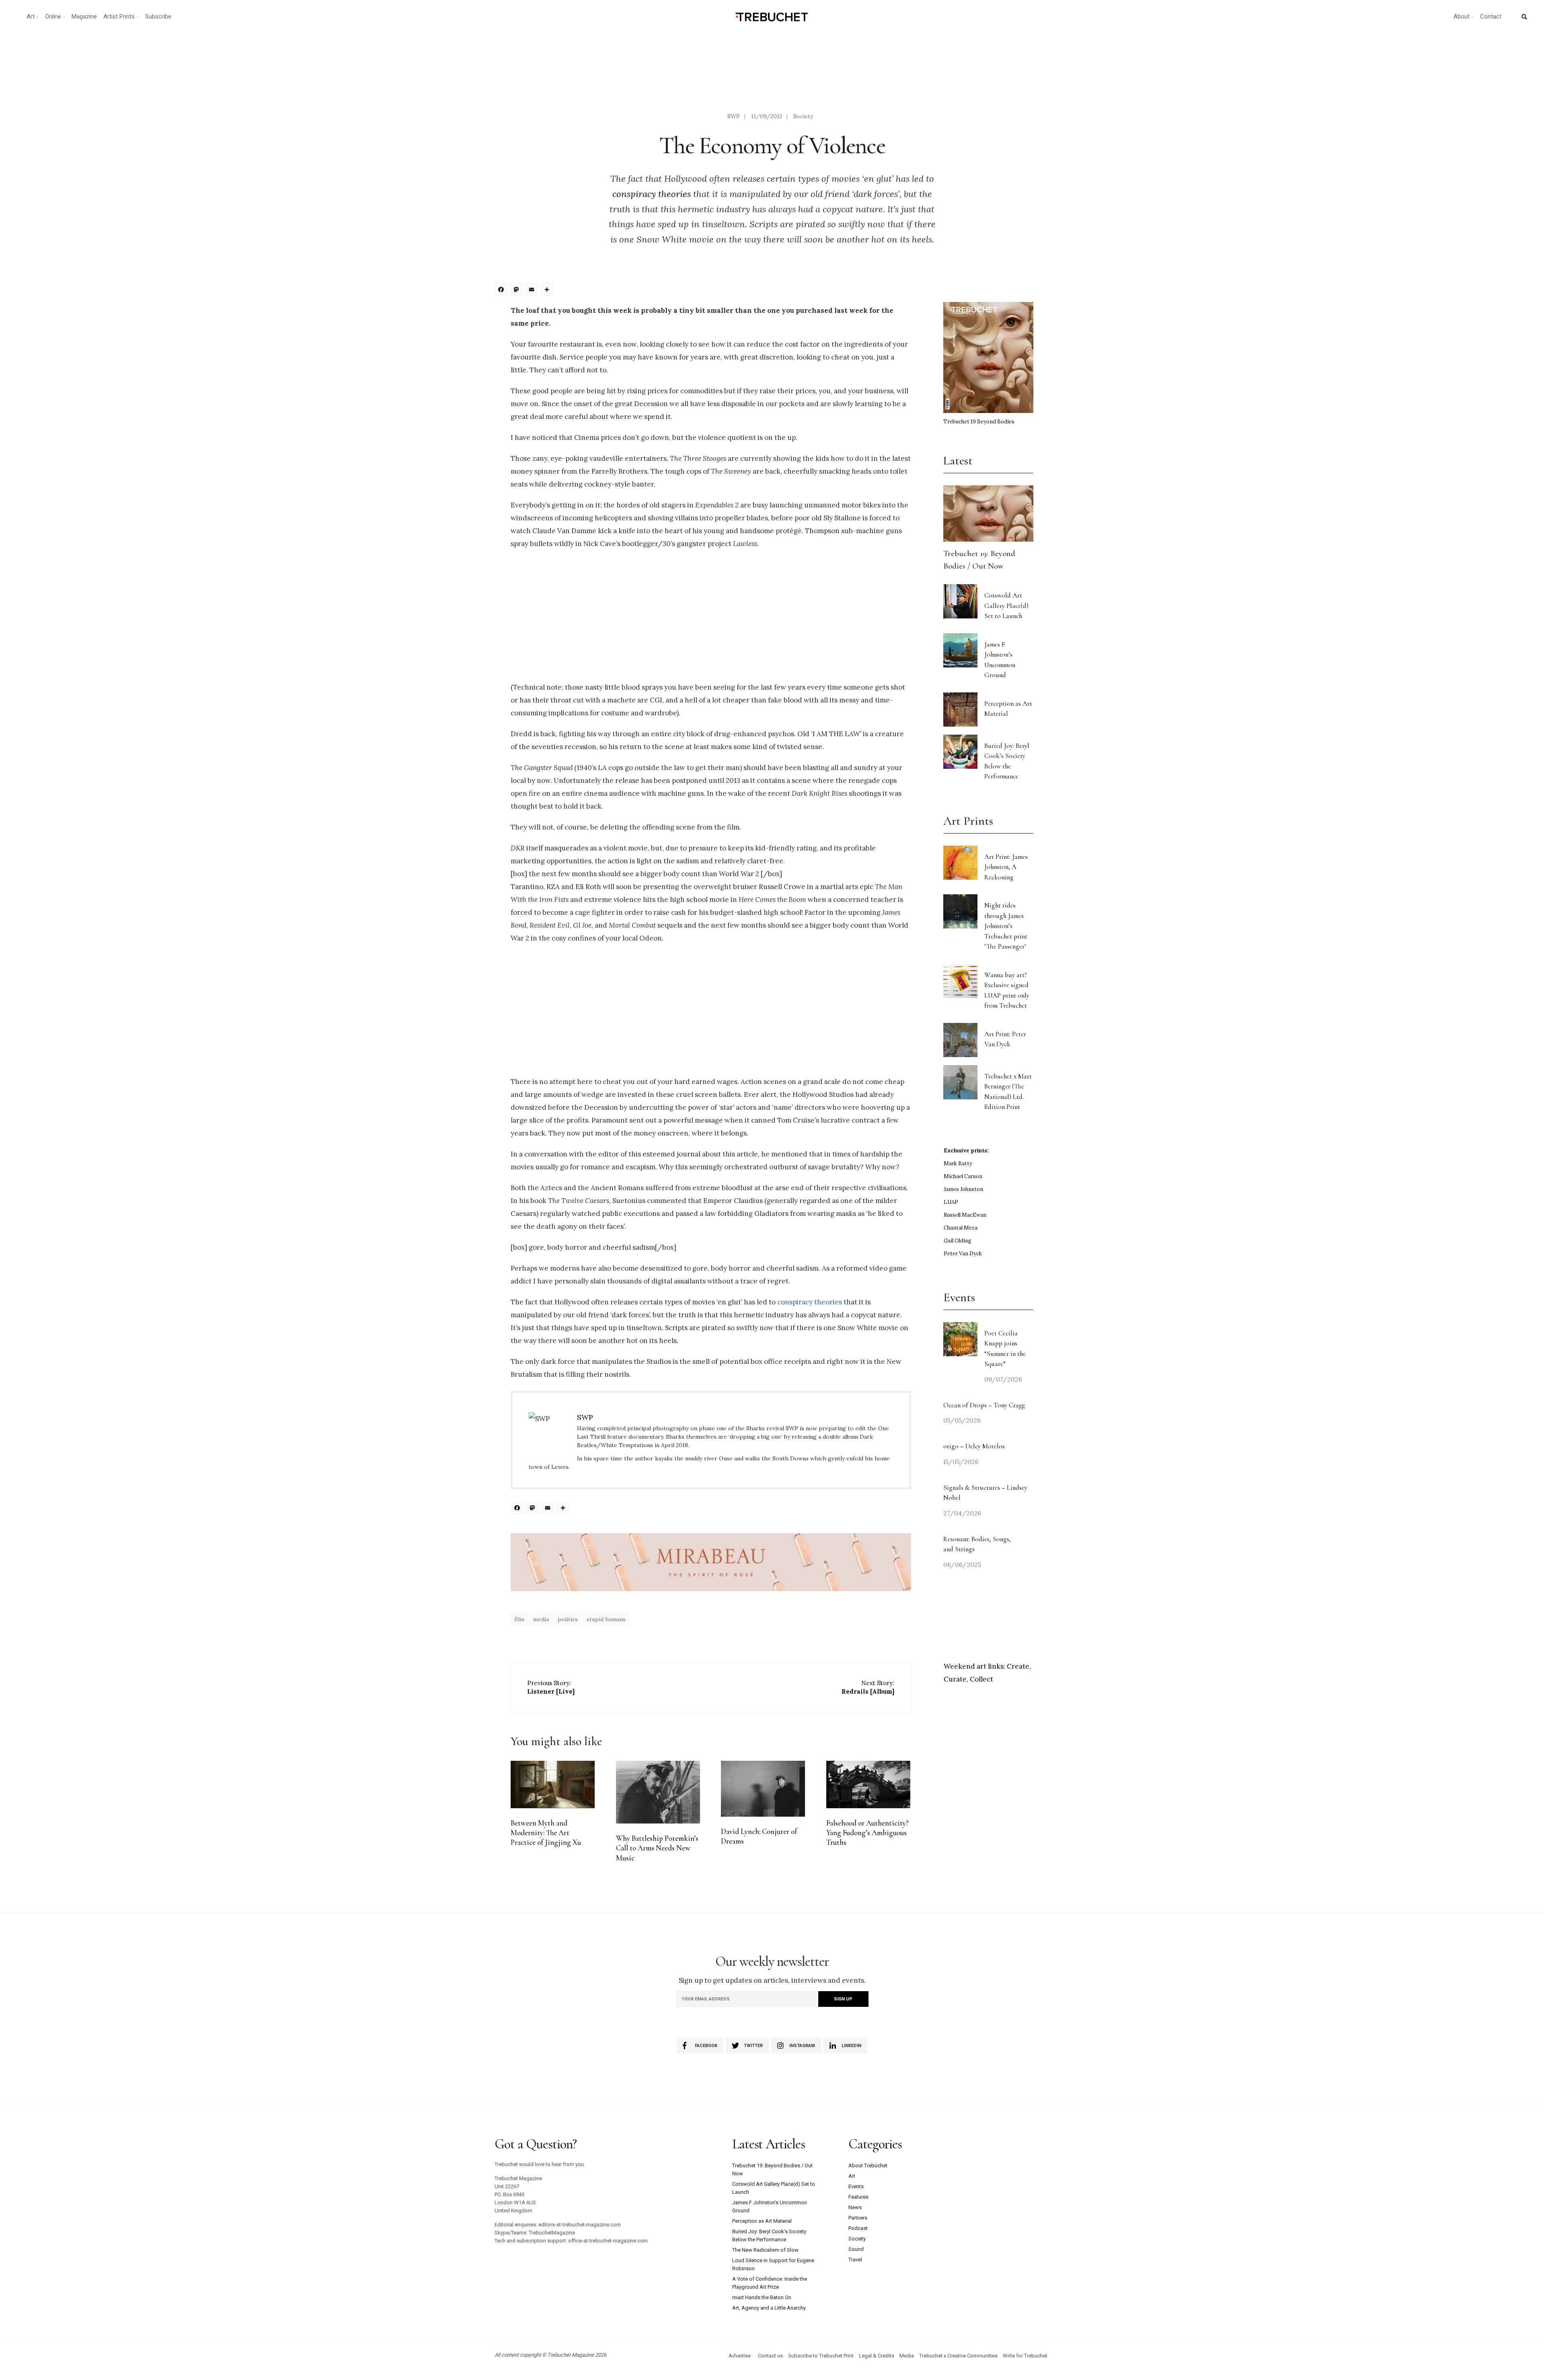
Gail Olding (958, 1241)
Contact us (770, 2356)
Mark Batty (958, 1163)
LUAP (951, 1202)
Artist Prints (119, 16)
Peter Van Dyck (963, 1254)
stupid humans (606, 1619)
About (1462, 16)
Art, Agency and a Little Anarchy (769, 2308)
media (541, 1619)
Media (907, 2356)
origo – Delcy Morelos (974, 1446)
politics (568, 1619)
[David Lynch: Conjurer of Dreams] (763, 1789)
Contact (1491, 16)
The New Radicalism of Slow (765, 2250)
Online (53, 16)
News (855, 2207)
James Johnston (963, 1189)
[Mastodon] (517, 291)
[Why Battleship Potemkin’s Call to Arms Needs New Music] (658, 1792)
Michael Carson (963, 1176)
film (519, 1619)
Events (856, 2186)
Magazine (84, 16)
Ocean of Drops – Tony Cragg (984, 1405)
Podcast (858, 2228)
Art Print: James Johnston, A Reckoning (1006, 867)
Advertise (740, 2356)
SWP (734, 116)
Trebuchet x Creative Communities (958, 2356)
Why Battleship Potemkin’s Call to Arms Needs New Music (657, 1848)
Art (31, 16)
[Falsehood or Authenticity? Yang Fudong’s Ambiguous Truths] (868, 1784)
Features (858, 2197)
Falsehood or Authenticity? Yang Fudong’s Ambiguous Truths (867, 1833)
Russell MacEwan (965, 1215)
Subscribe (158, 16)
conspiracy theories (652, 194)
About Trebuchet (868, 2165)
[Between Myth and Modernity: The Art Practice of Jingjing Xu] (553, 1784)
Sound (856, 2249)
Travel (855, 2260)
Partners (858, 2218)
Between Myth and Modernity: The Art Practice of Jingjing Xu (546, 1833)
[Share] (548, 291)
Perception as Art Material (762, 2221)
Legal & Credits (877, 2356)
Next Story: (868, 1687)
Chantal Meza (961, 1228)
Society (803, 116)
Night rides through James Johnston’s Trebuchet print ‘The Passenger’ (1006, 926)
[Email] (533, 291)
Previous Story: (551, 1687)
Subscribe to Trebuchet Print (821, 2356)
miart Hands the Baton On (762, 2297)
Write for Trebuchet (1025, 2356)
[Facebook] (502, 291)
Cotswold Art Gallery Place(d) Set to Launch (1006, 606)
